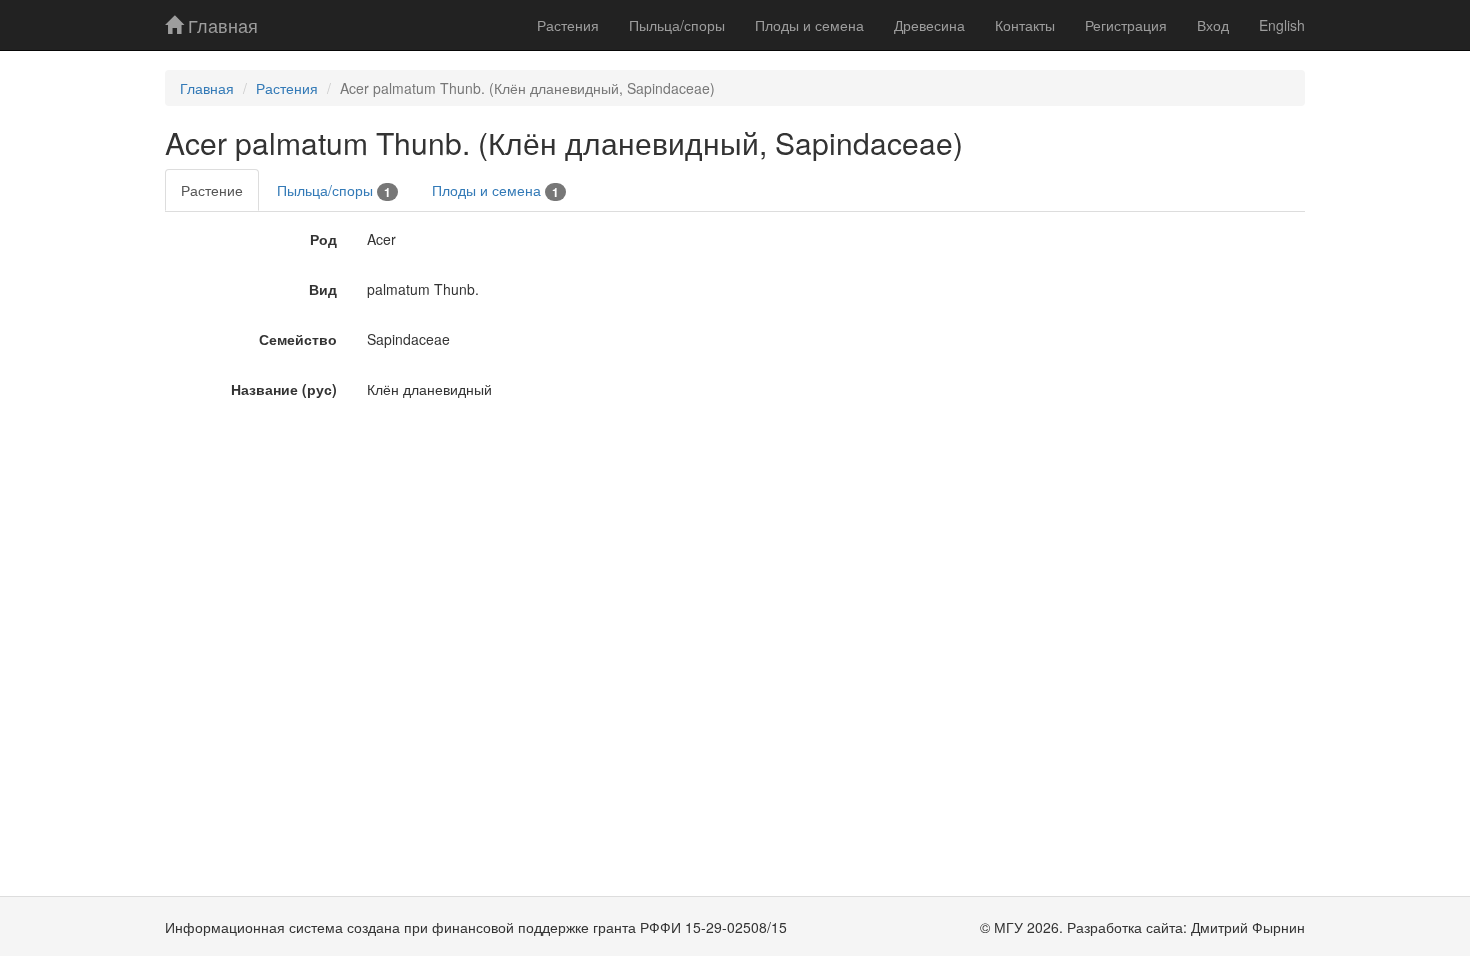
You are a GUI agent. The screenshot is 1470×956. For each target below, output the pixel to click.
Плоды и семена (809, 25)
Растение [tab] (212, 190)
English (1282, 25)
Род (323, 239)
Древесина (929, 25)
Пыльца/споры (677, 25)
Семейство (298, 339)
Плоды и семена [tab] (495, 190)
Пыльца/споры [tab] (334, 190)
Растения (568, 25)
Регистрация (1126, 25)
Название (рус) (284, 389)
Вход (1213, 25)
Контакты (1025, 25)
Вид (323, 289)
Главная (220, 25)
